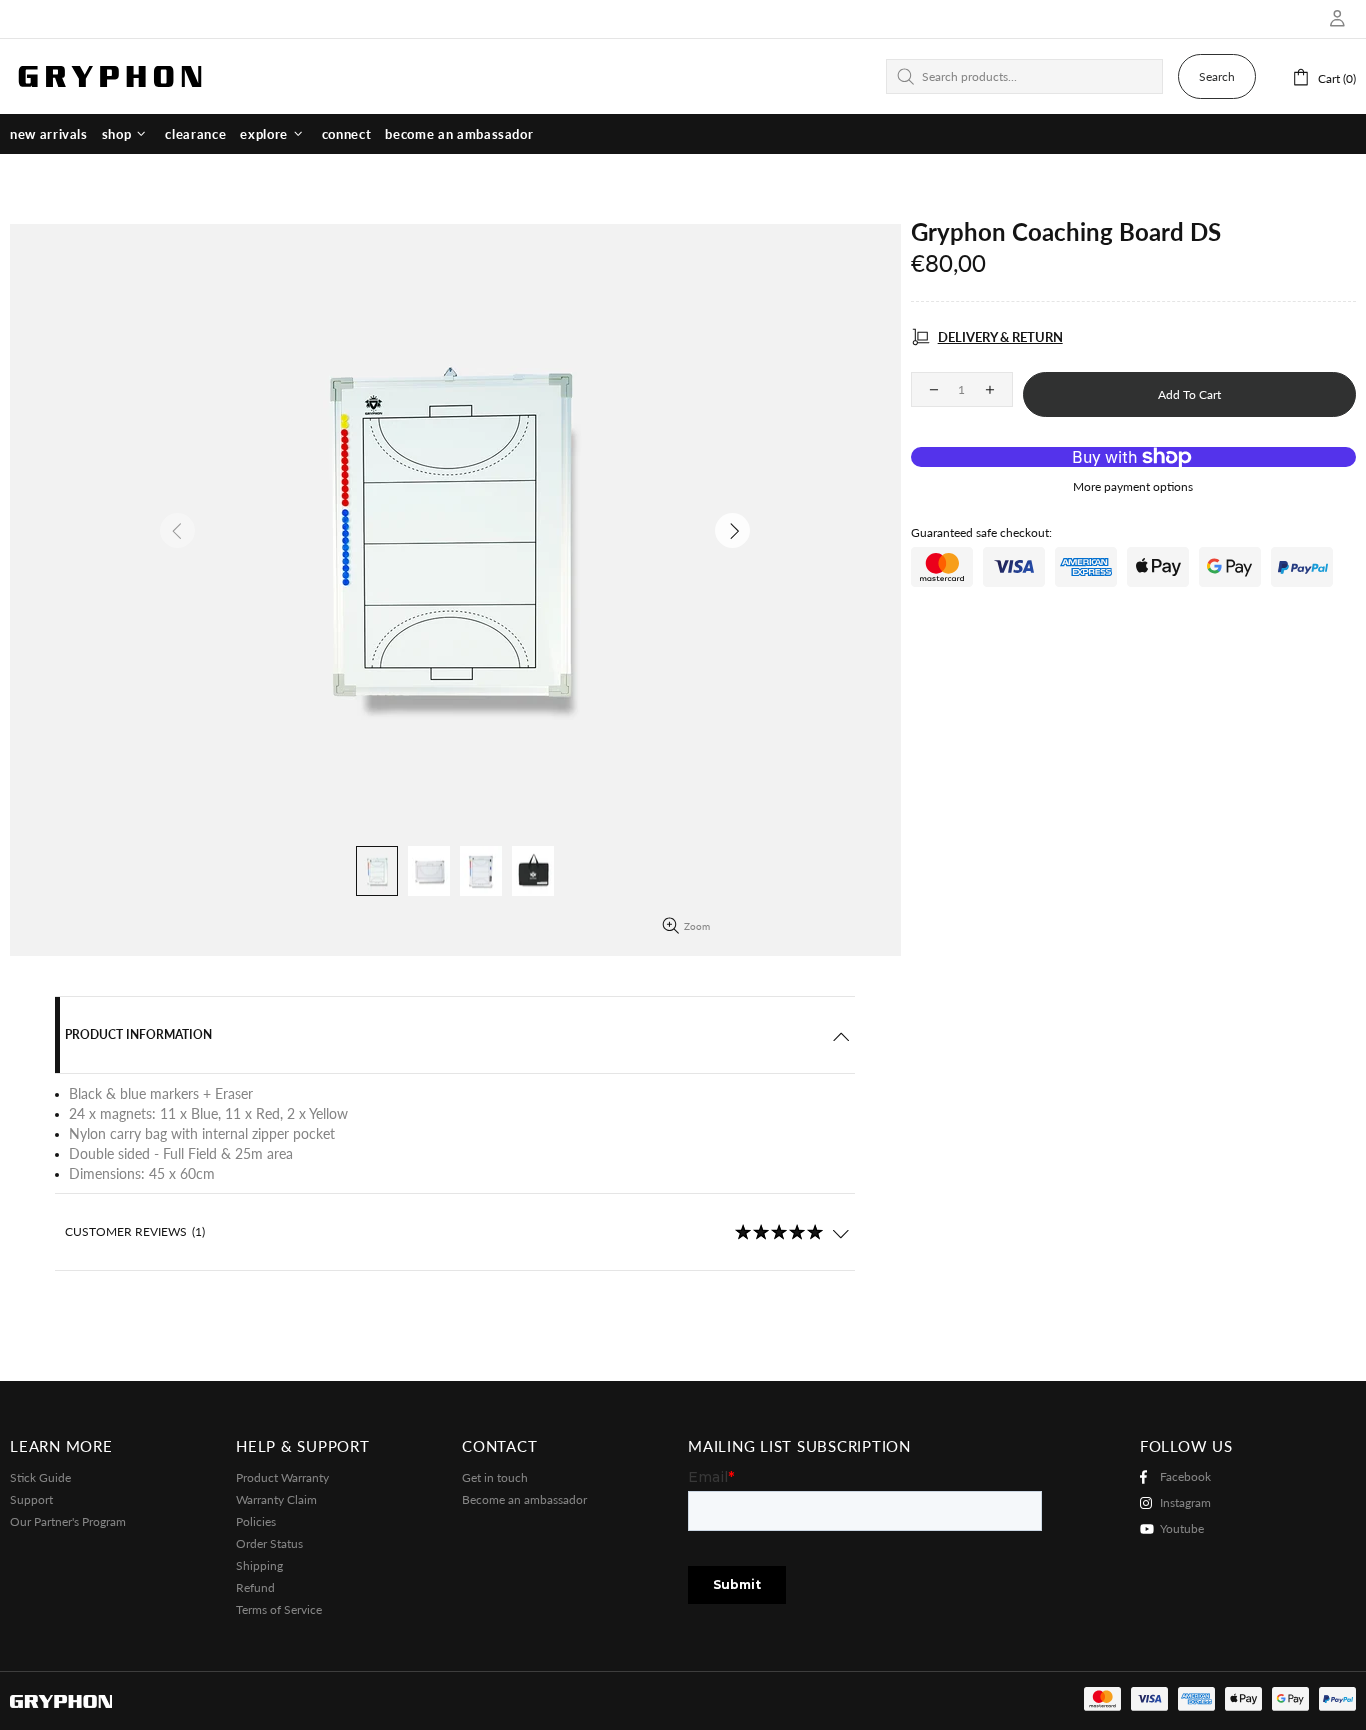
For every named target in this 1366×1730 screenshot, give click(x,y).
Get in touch (495, 1477)
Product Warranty (282, 1477)
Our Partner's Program (68, 1521)
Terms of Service (279, 1609)
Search (1217, 76)
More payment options (1133, 486)
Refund (255, 1587)
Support (31, 1499)
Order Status (269, 1543)
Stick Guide (40, 1477)
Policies (256, 1521)
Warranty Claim (276, 1499)
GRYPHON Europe (110, 76)
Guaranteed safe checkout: (981, 532)
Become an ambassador (524, 1499)
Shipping (259, 1565)
